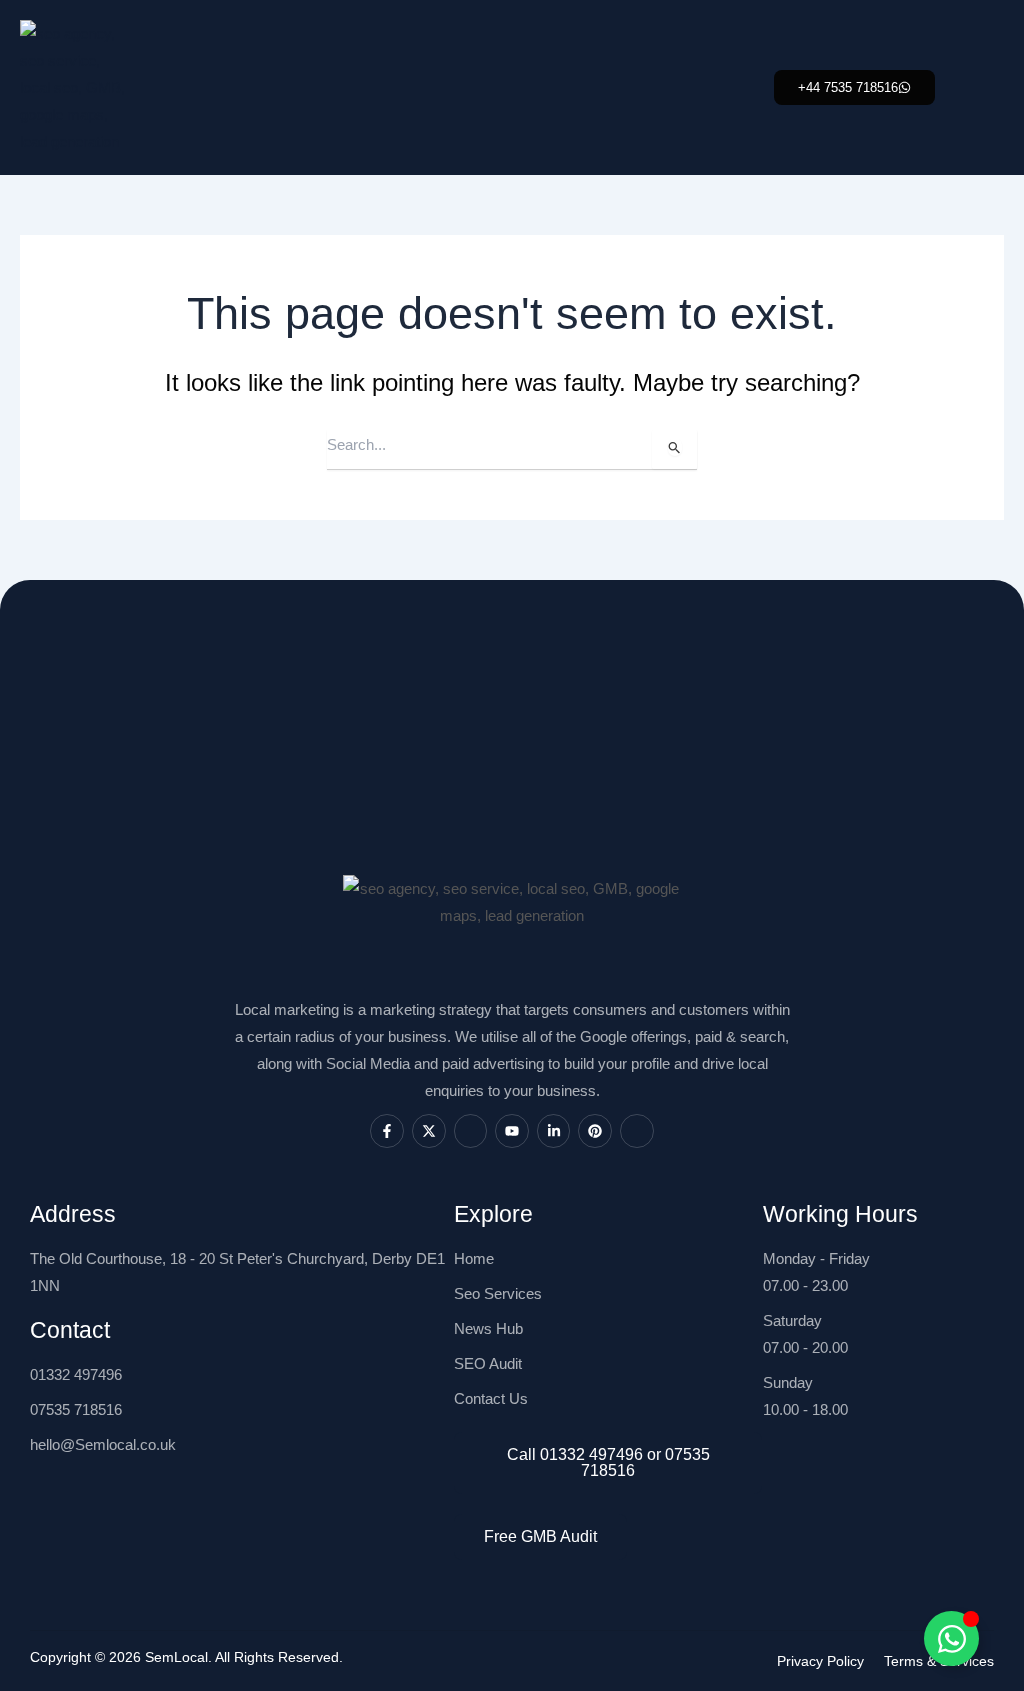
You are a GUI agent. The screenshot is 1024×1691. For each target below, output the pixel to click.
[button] (854, 87)
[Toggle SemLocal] (951, 1638)
